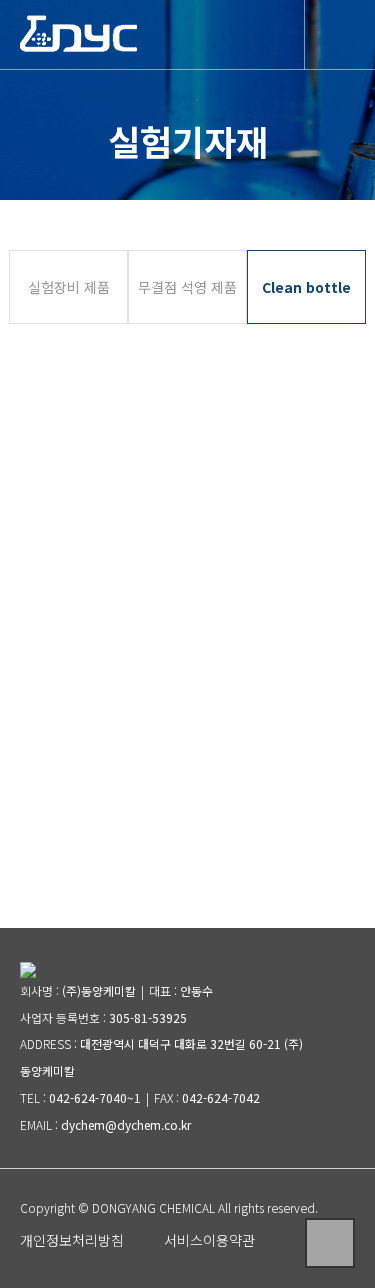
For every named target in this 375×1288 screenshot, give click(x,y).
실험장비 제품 (69, 287)
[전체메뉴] (340, 32)
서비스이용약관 (209, 1240)
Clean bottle (306, 287)
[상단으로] (330, 1243)
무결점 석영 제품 (187, 287)
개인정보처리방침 (72, 1240)
